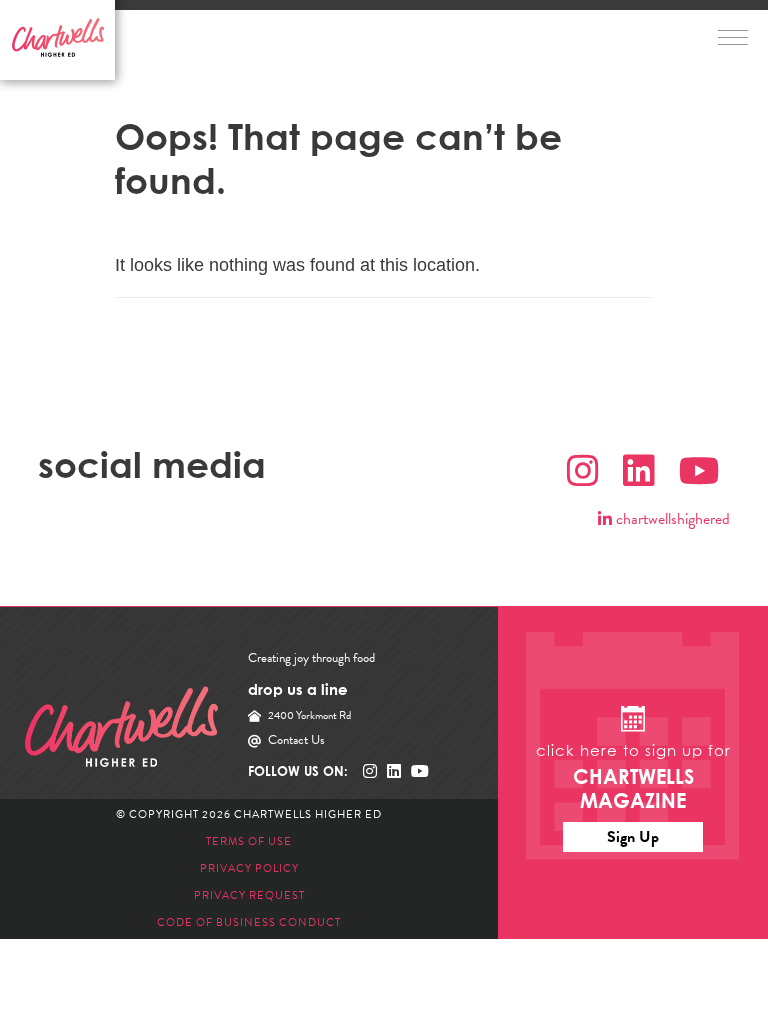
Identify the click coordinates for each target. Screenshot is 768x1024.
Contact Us (296, 740)
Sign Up (633, 837)
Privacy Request (249, 895)
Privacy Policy (249, 868)
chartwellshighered (671, 519)
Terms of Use (249, 841)
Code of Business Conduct (249, 922)
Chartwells (121, 726)
